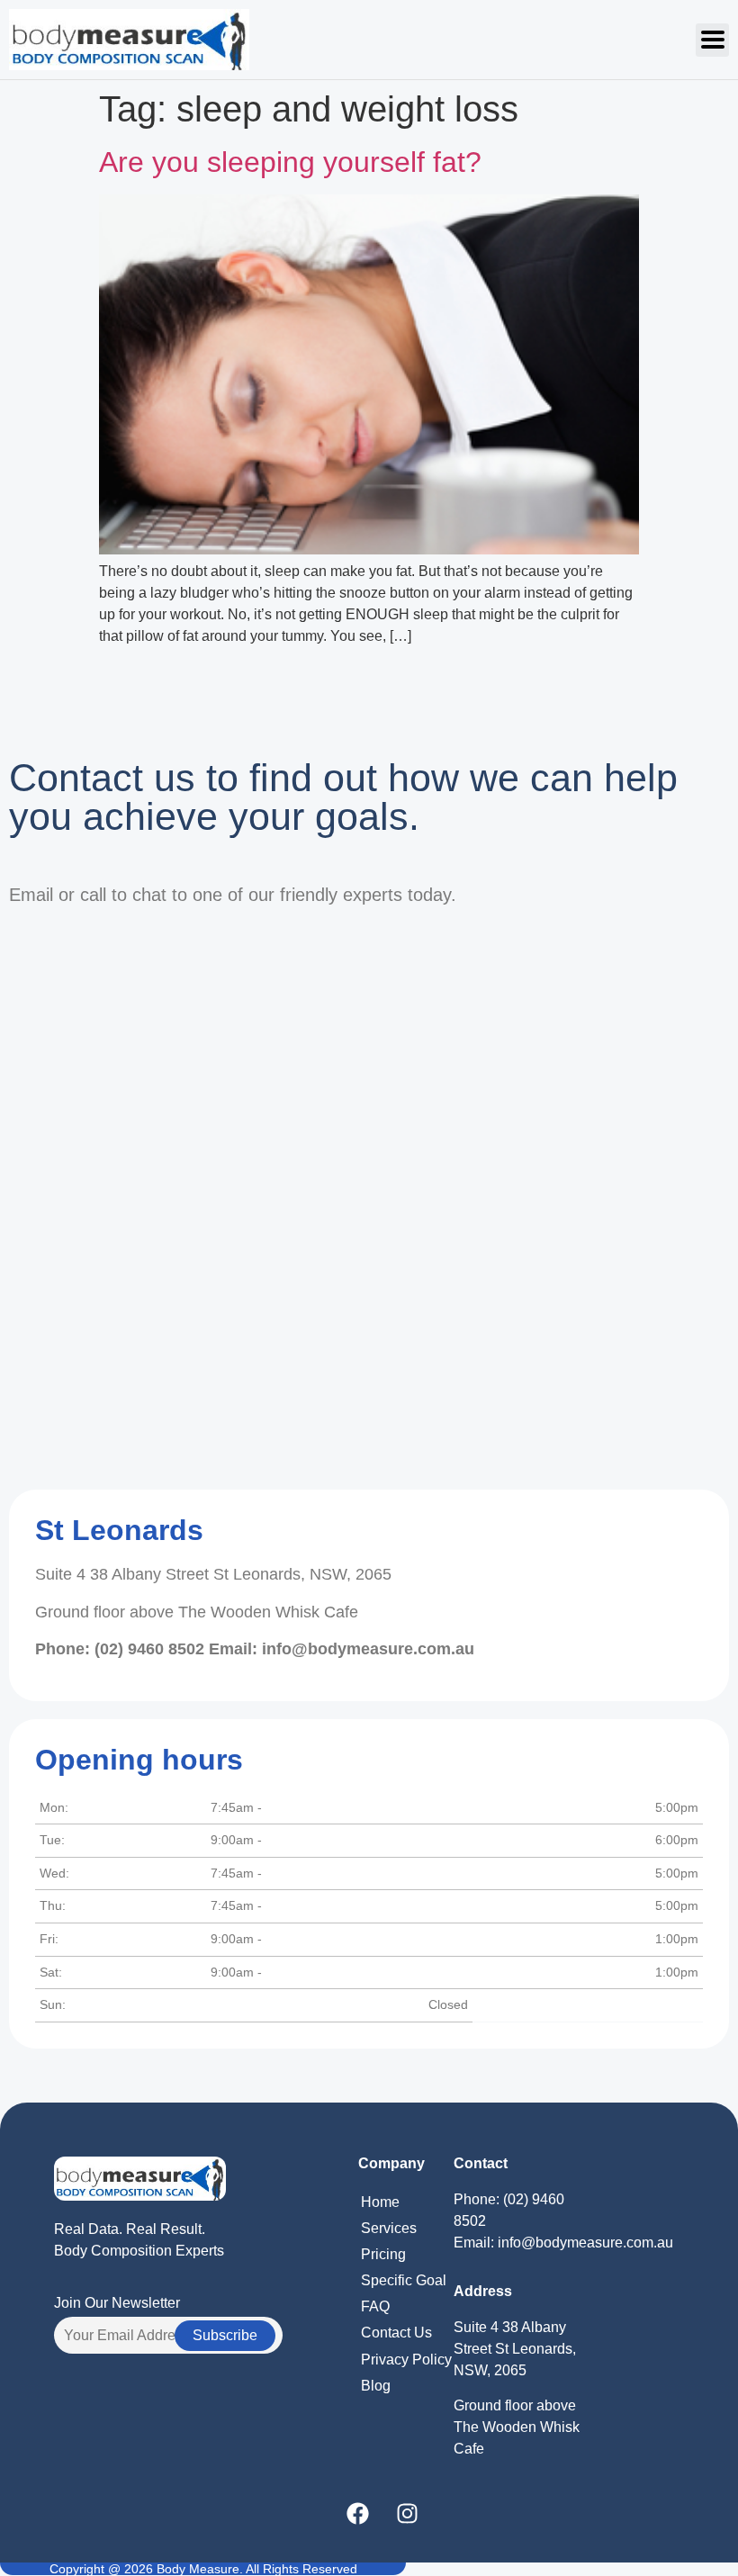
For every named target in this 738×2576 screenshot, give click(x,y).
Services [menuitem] (389, 2228)
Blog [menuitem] (376, 2386)
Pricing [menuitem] (383, 2254)
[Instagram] (408, 2513)
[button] (712, 40)
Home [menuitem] (380, 2202)
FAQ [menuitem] (375, 2306)
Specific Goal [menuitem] (404, 2280)
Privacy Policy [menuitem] (406, 2360)
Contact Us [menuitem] (396, 2333)
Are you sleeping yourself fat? (290, 162)
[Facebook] (358, 2513)
